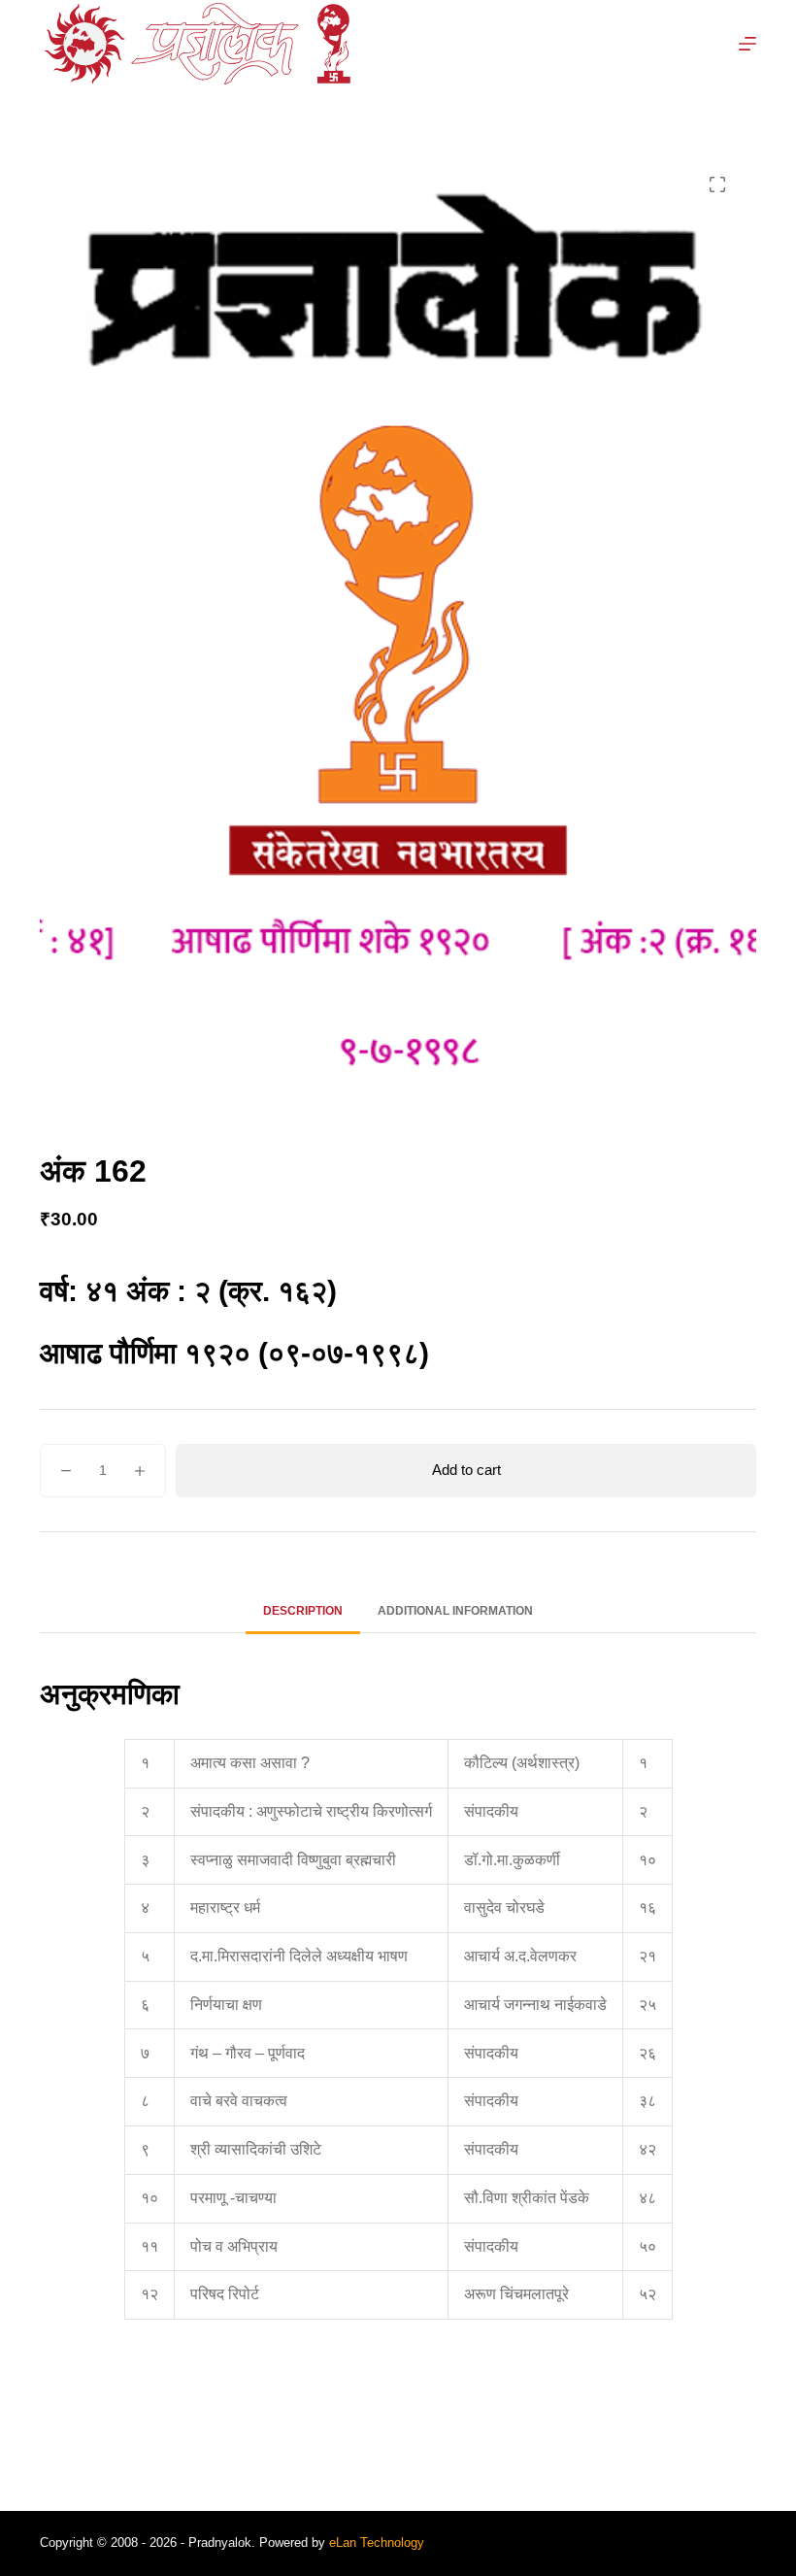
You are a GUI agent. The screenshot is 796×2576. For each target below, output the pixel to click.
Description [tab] (303, 1611)
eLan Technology (377, 2543)
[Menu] (747, 44)
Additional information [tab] (455, 1611)
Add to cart (466, 1470)
